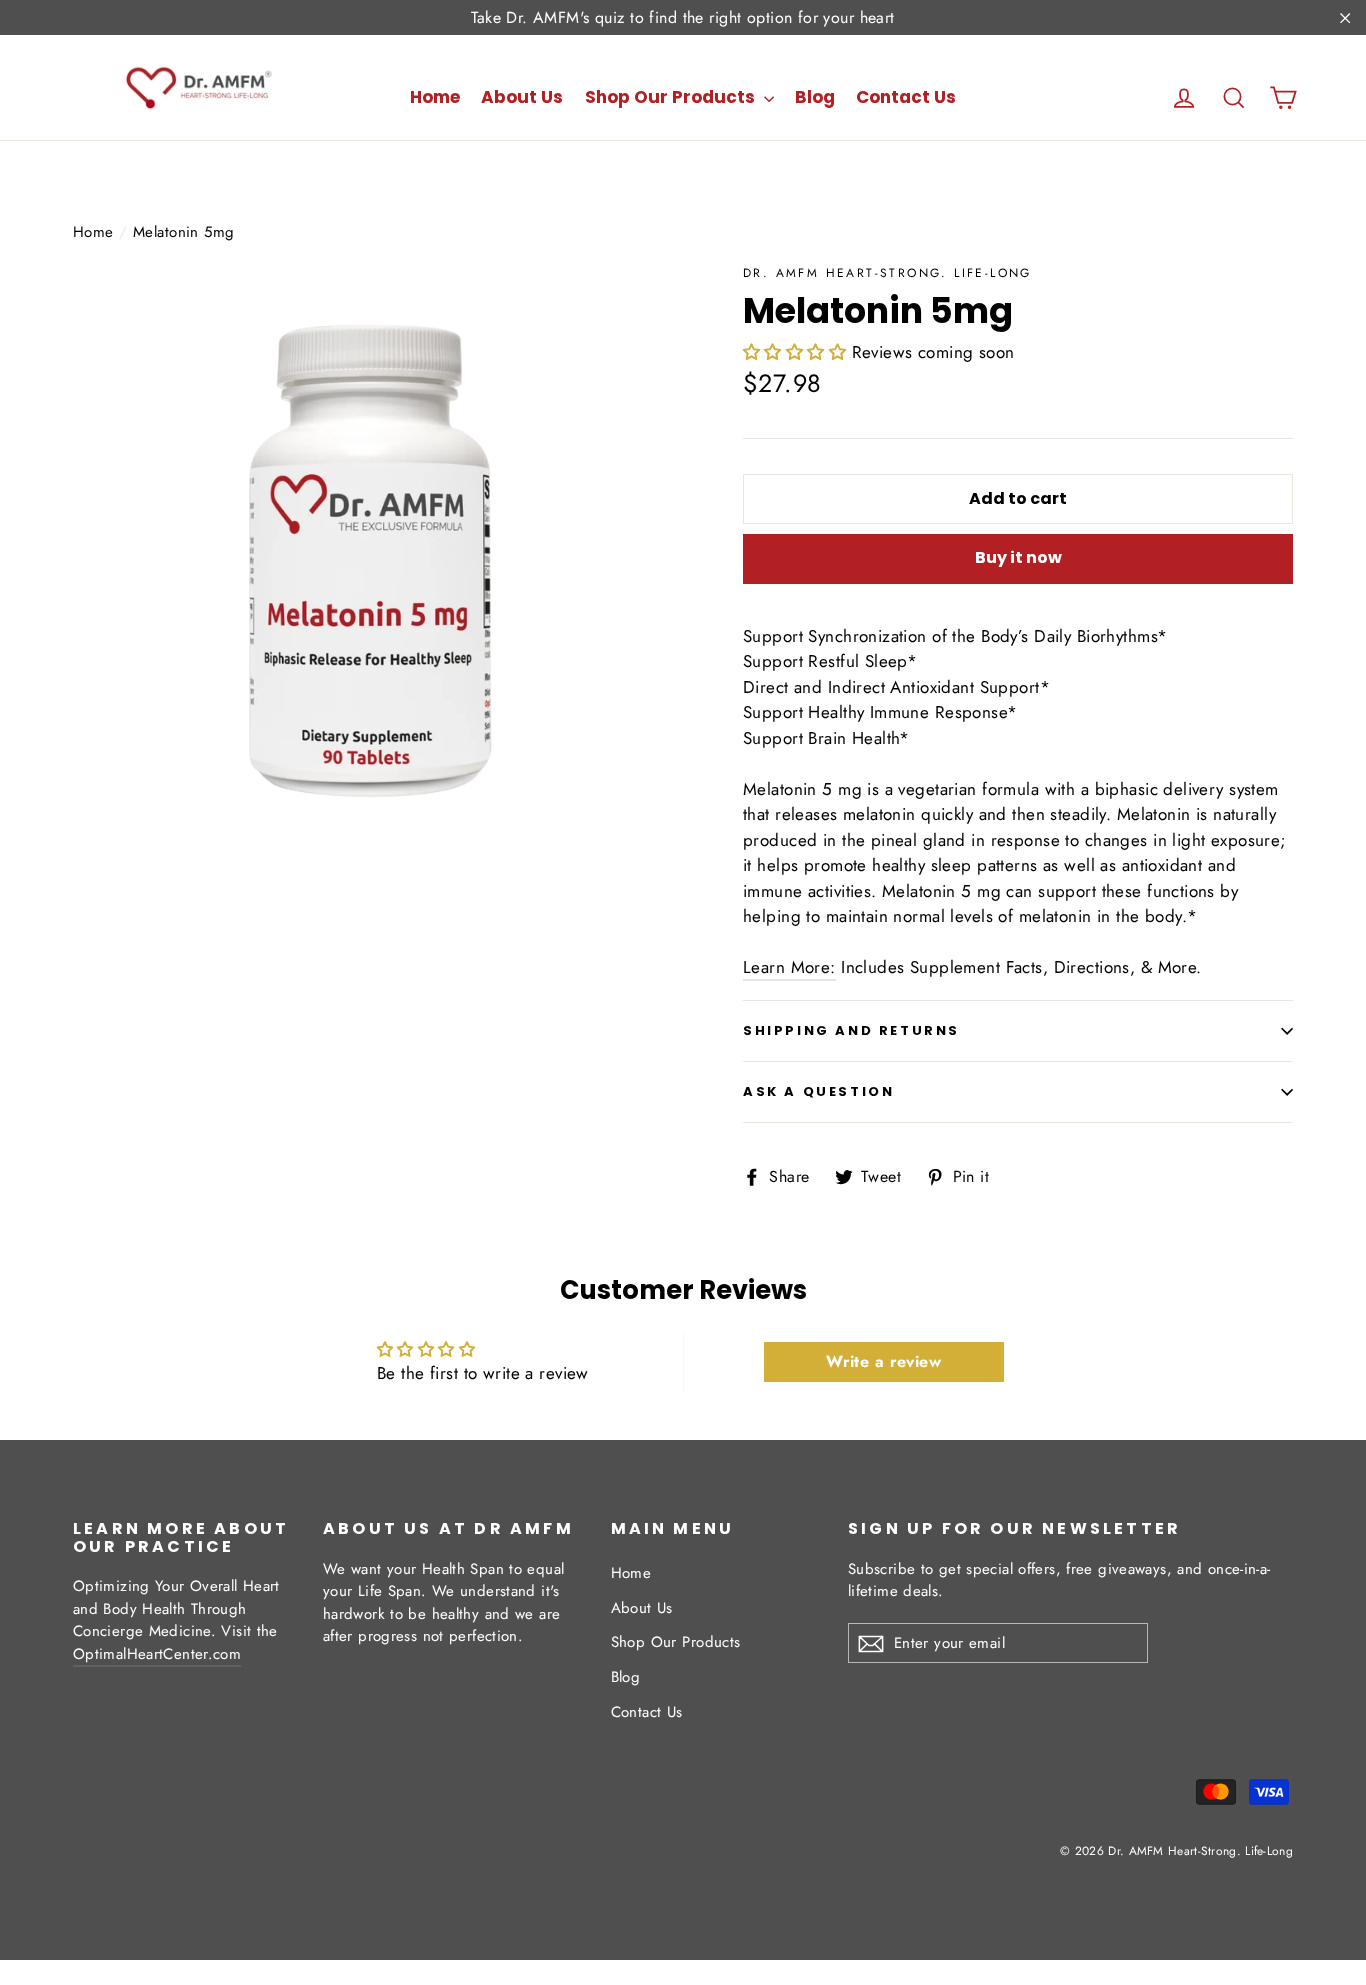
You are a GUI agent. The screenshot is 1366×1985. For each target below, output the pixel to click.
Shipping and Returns (851, 1030)
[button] (797, 352)
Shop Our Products (672, 97)
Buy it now (1018, 557)
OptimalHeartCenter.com (157, 1654)
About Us (522, 97)
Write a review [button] (883, 1361)
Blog (815, 97)
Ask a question (818, 1091)
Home (435, 97)
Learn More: (789, 967)
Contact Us (906, 97)
